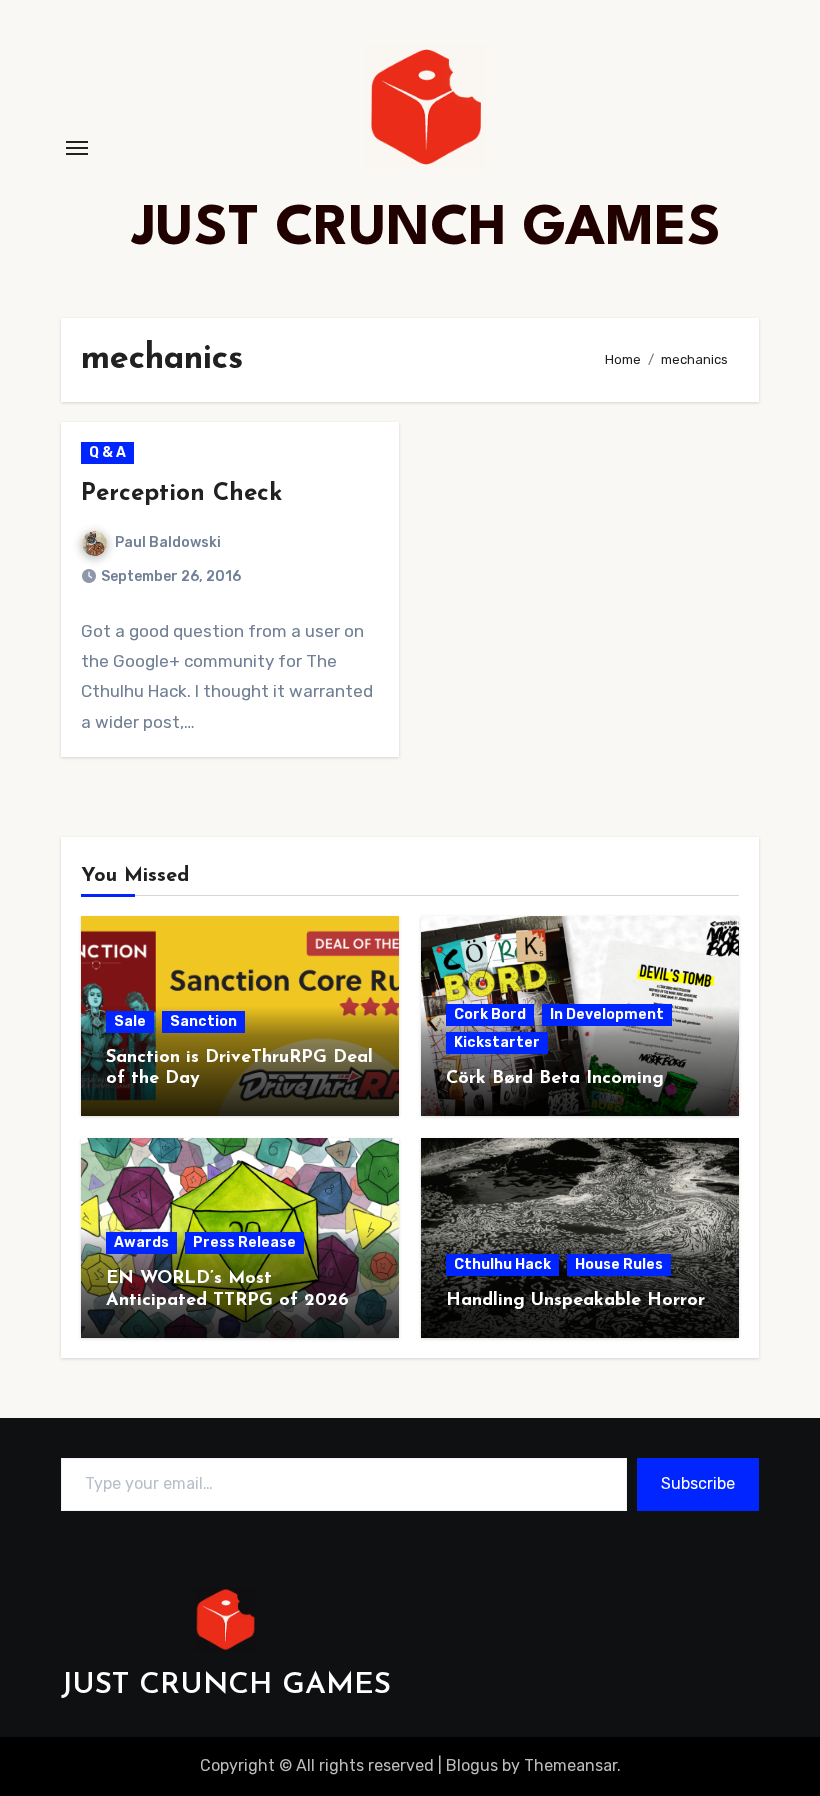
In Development (607, 1014)
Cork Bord (490, 1014)
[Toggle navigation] (77, 148)
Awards (141, 1242)
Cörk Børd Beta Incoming (555, 1079)
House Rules (619, 1264)
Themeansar (570, 1765)
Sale (130, 1021)
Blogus (472, 1765)
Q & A (107, 452)
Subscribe (698, 1483)
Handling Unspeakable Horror (575, 1301)
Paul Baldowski (168, 542)
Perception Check (181, 494)
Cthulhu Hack (502, 1264)
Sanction (203, 1021)
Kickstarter (497, 1042)
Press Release (244, 1242)
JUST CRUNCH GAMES (426, 229)
